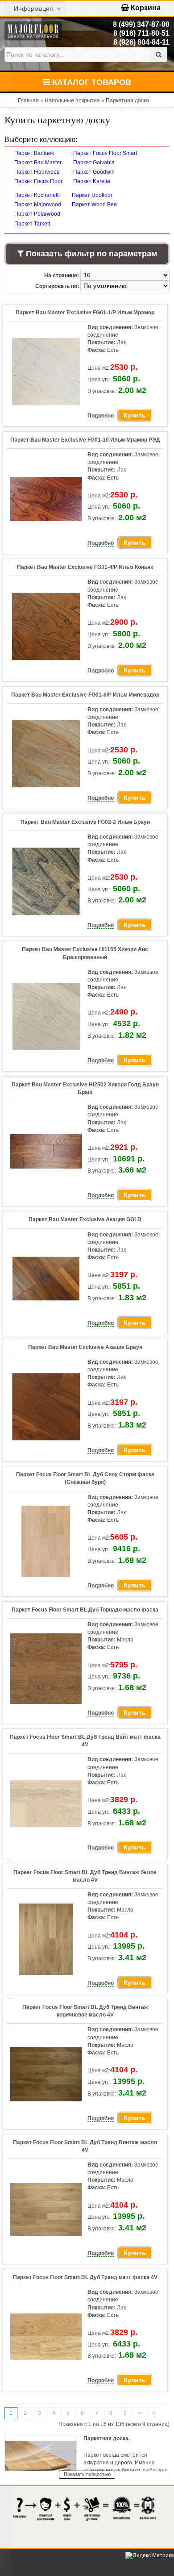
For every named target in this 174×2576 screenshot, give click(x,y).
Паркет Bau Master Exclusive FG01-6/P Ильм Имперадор (85, 695)
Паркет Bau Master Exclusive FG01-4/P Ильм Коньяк (85, 567)
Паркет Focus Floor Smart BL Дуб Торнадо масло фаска (85, 1610)
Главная (28, 100)
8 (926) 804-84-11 (141, 42)
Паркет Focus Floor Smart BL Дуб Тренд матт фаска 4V (85, 2277)
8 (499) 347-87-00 (141, 24)
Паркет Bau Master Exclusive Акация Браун (85, 1347)
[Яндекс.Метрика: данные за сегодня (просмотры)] (150, 2556)
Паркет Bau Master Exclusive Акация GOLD (85, 1219)
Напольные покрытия (72, 100)
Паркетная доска (127, 100)
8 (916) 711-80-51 (141, 33)
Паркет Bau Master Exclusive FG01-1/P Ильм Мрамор (85, 313)
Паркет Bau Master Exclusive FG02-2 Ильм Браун (85, 822)
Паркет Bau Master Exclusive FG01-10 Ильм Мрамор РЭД (85, 440)
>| (154, 2413)
